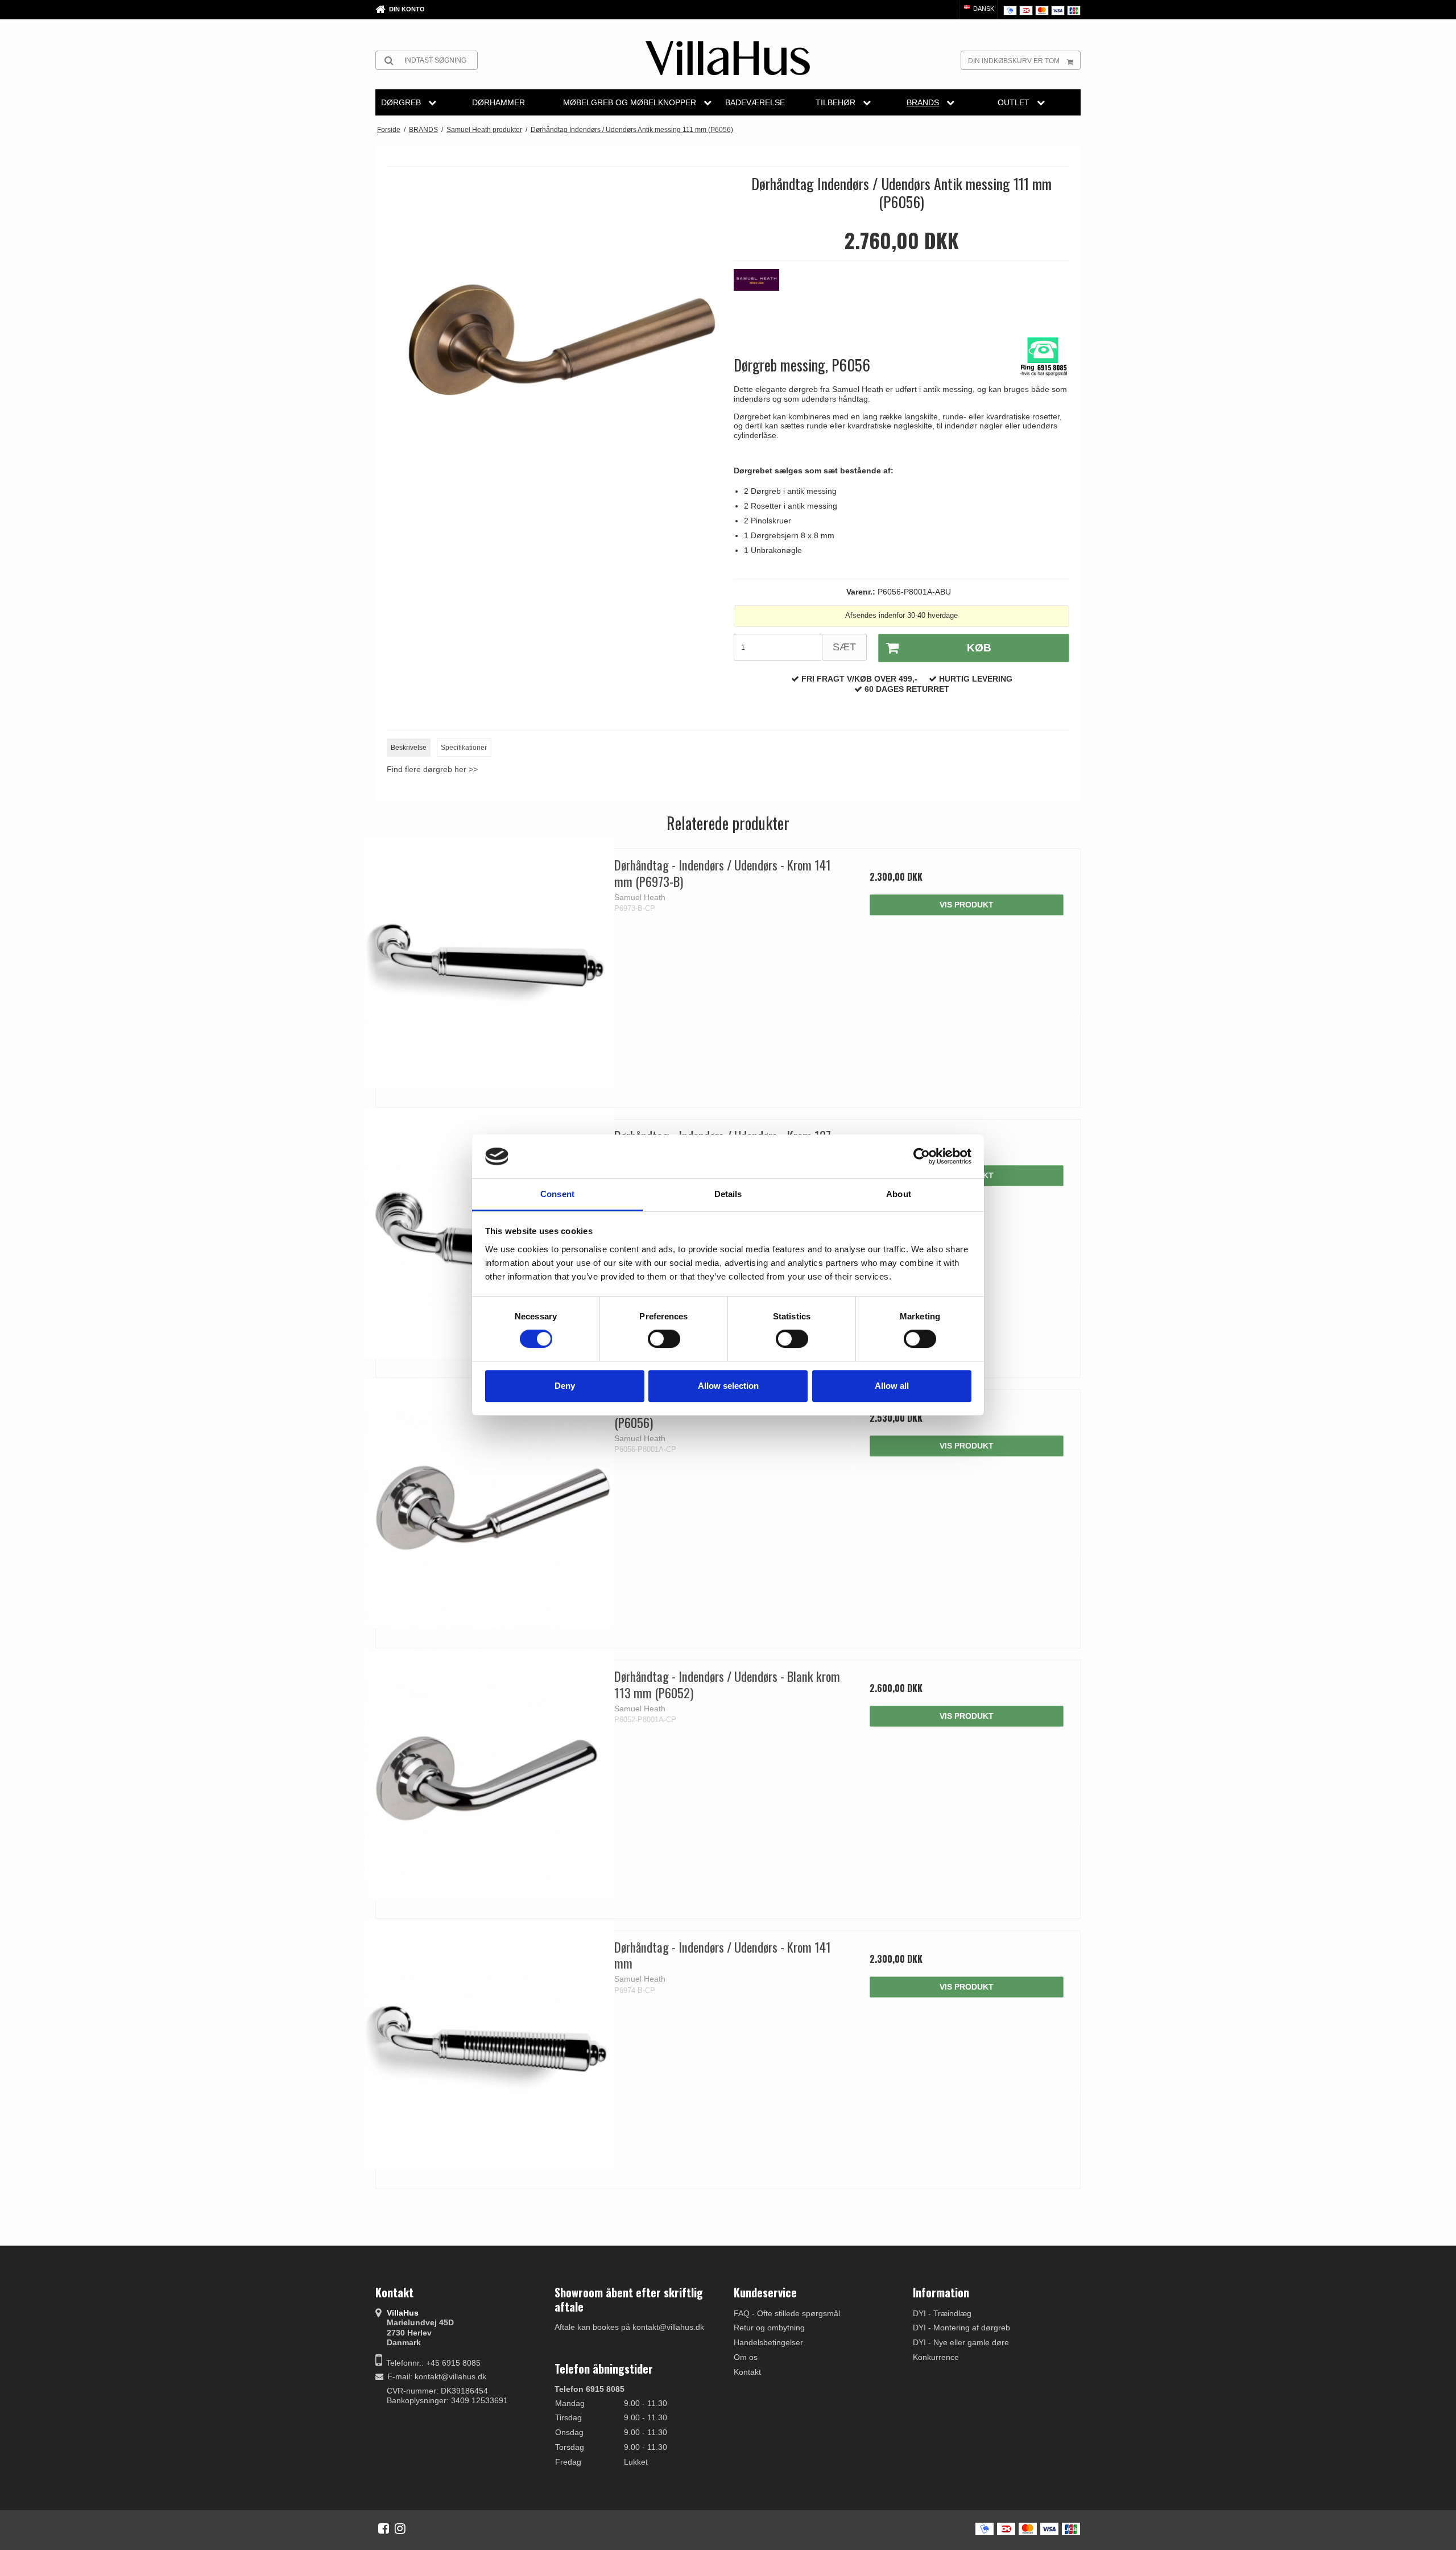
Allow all (892, 1386)
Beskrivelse (409, 748)
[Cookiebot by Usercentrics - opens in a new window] (922, 1157)
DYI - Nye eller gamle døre (961, 2342)
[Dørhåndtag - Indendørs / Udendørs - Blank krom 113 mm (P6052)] (489, 1774)
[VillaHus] (728, 58)
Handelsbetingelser (768, 2342)
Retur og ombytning (769, 2328)
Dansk (983, 9)
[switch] (664, 1339)
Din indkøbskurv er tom (1014, 61)
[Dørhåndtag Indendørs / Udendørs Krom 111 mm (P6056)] (489, 1503)
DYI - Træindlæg (942, 2313)
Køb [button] (979, 648)
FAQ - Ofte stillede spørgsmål (787, 2313)
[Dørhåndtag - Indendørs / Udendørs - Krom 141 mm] (489, 2044)
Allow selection (728, 1386)
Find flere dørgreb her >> (432, 769)
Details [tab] (728, 1194)
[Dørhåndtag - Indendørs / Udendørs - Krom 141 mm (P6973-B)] (489, 962)
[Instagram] (400, 2528)
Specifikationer (464, 748)
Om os (746, 2357)
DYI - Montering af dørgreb (961, 2328)
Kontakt (747, 2372)
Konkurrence (936, 2357)
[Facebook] (384, 2528)
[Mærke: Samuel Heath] (762, 298)
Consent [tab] (557, 1194)
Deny (565, 1386)
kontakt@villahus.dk (450, 2376)
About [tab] (899, 1194)
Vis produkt (967, 905)
